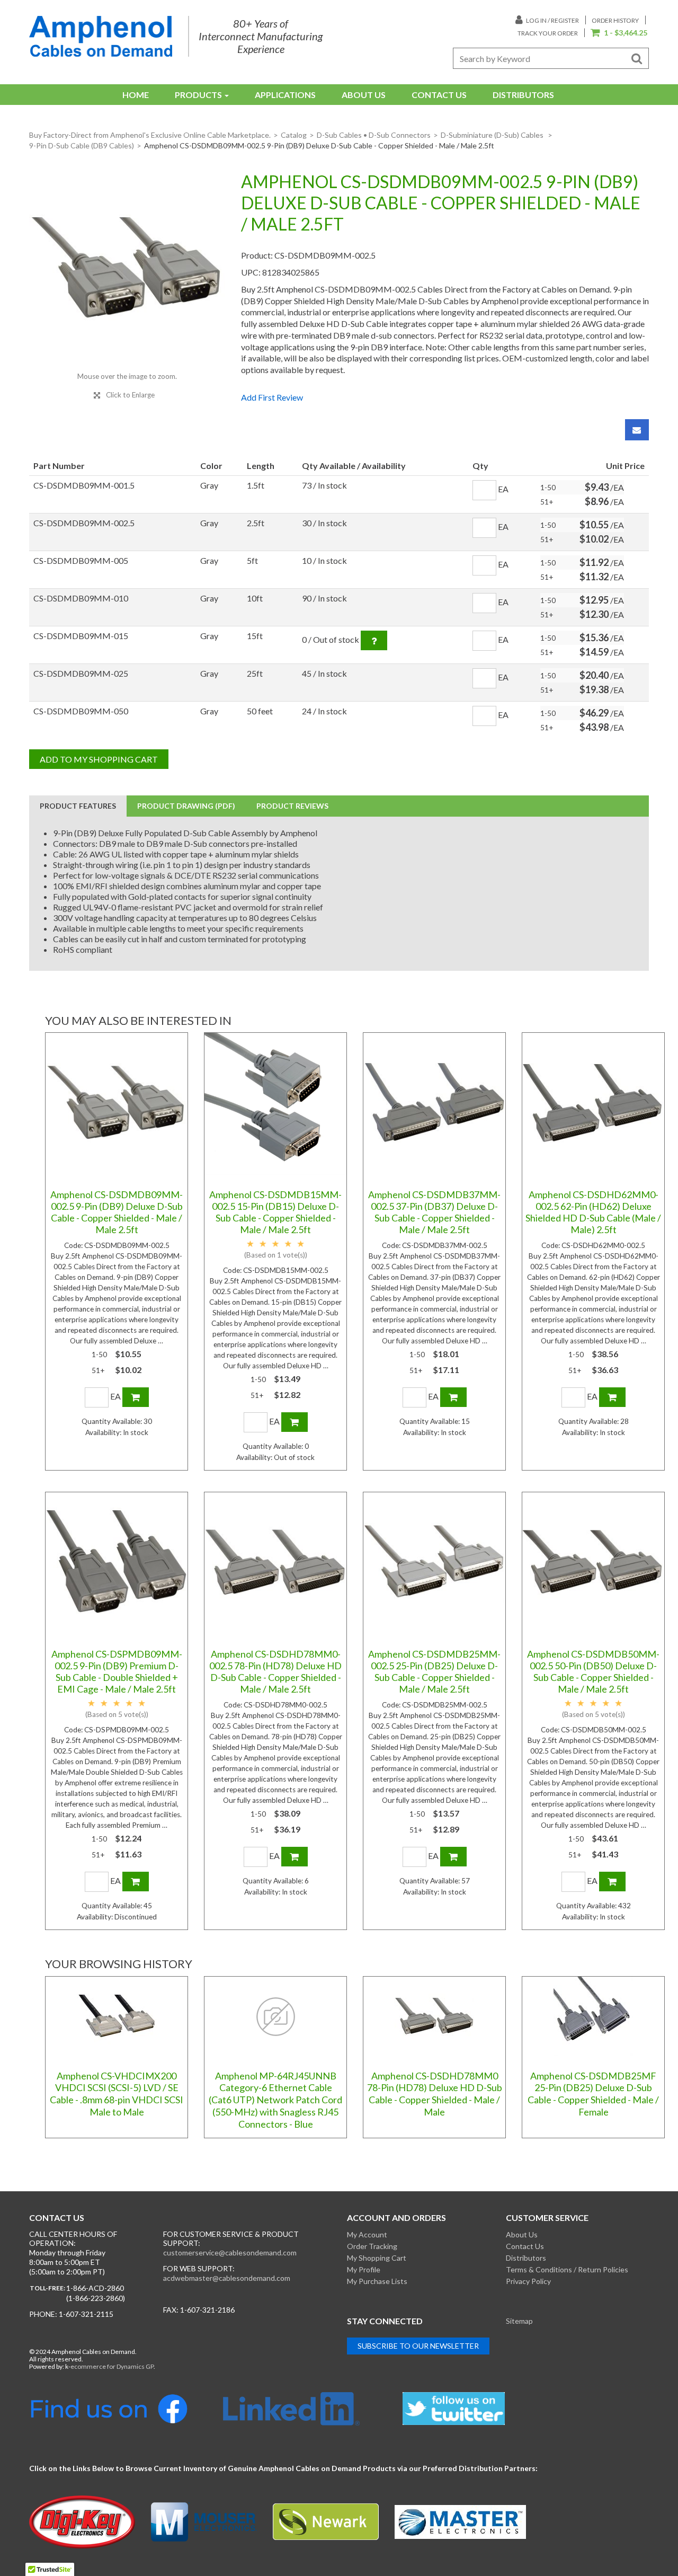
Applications (285, 95)
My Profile (364, 2269)
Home (136, 95)
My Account (367, 2234)
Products (198, 95)
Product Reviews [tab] (292, 806)
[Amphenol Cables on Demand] (101, 36)
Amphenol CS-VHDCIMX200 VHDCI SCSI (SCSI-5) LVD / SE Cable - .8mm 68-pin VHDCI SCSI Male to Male (117, 2094)
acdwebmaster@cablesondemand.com (227, 2278)
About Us (364, 95)
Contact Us (439, 95)
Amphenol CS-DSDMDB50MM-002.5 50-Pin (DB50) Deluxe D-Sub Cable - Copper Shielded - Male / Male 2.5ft (593, 1671)
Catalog (294, 135)
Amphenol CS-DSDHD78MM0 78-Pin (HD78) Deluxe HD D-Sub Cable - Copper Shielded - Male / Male (435, 2094)
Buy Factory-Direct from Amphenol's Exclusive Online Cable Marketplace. (150, 135)
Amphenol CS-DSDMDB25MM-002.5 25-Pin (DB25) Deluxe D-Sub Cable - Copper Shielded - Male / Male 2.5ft (434, 1671)
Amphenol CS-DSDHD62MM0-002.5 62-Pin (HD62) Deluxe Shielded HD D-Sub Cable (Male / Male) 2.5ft (593, 1212)
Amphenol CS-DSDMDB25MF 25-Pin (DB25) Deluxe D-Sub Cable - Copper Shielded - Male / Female (593, 2094)
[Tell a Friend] (637, 430)
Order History (615, 20)
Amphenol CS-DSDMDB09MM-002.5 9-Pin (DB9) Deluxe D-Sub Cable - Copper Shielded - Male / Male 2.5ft (117, 1212)
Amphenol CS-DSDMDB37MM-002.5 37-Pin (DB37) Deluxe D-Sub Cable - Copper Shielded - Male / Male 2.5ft (434, 1212)
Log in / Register (552, 20)
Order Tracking (372, 2246)
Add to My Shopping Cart (99, 759)
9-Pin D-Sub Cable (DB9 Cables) (82, 145)
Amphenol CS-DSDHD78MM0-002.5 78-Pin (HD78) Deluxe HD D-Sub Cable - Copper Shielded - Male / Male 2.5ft (275, 1671)
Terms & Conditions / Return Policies (567, 2269)
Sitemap (519, 2321)
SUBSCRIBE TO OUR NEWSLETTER (418, 2346)
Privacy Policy (528, 2281)
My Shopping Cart (377, 2258)
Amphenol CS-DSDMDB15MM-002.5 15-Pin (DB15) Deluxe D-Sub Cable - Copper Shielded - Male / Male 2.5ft (275, 1212)
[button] (619, 33)
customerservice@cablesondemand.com (230, 2252)
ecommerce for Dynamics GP (112, 2366)
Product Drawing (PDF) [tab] (186, 806)
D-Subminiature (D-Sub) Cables (493, 135)
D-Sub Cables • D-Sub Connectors (374, 135)
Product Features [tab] (78, 806)
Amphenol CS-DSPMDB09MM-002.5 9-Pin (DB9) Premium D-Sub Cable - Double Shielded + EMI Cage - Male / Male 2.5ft (117, 1671)
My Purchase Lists (377, 2281)
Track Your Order (548, 33)
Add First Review (272, 397)
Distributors (523, 95)
